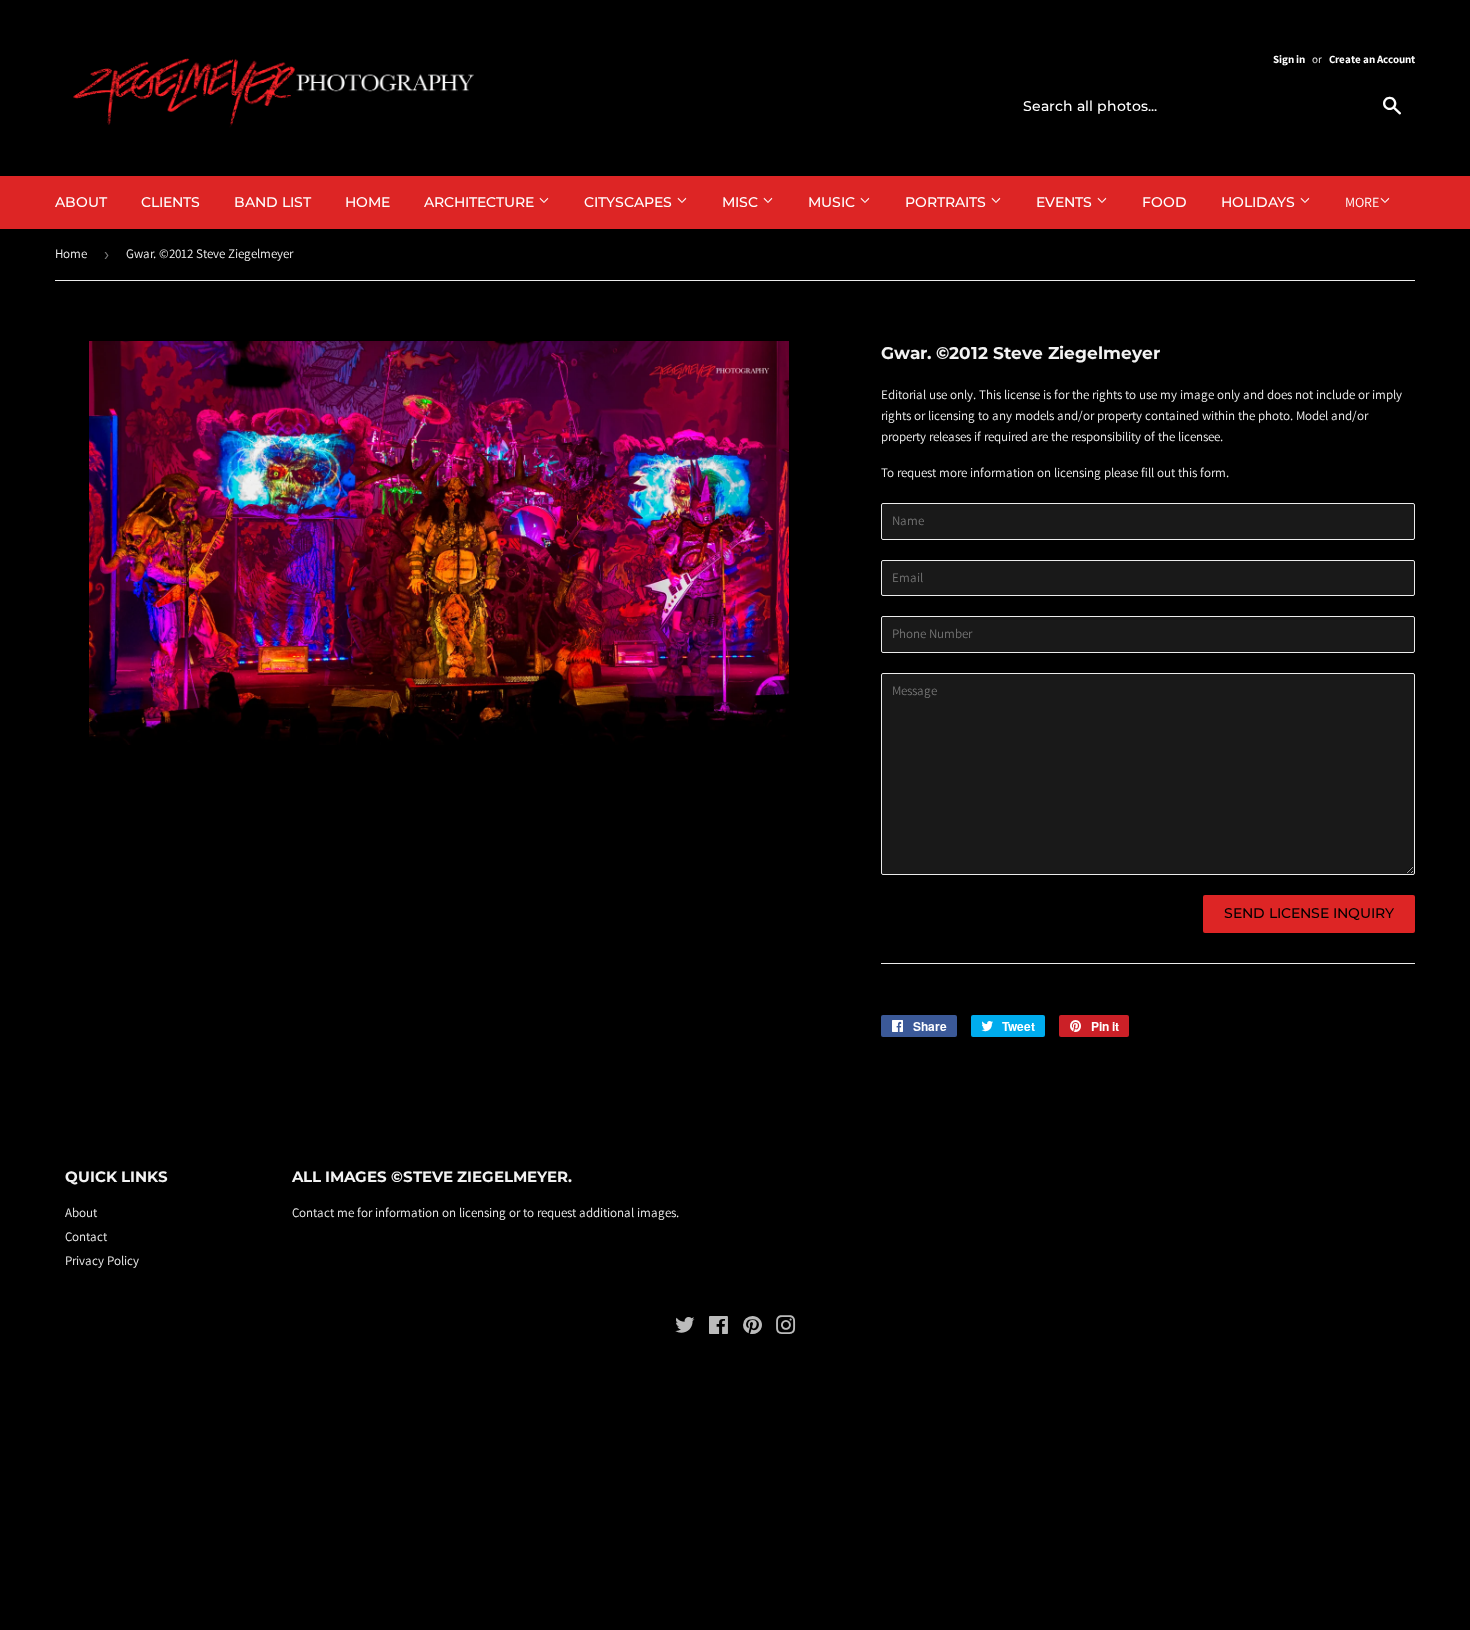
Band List (272, 202)
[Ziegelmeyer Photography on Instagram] (786, 1328)
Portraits (947, 202)
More (1362, 202)
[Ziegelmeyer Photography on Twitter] (685, 1328)
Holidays (1260, 202)
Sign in (1289, 59)
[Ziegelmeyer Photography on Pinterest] (752, 1328)
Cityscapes (630, 202)
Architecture (481, 202)
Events (1066, 202)
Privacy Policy (102, 1260)
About (81, 202)
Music (833, 202)
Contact (86, 1236)
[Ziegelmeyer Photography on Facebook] (718, 1328)
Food (1164, 202)
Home (367, 202)
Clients (170, 202)
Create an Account (1372, 59)
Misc (742, 202)
